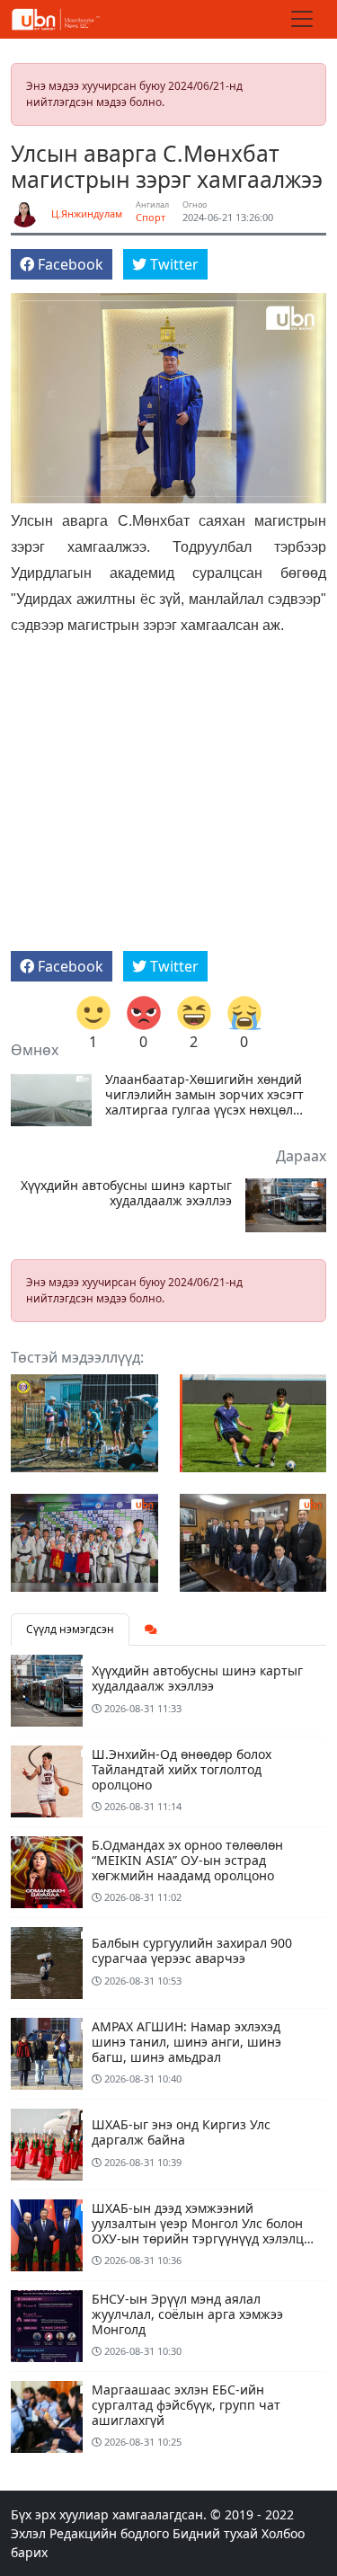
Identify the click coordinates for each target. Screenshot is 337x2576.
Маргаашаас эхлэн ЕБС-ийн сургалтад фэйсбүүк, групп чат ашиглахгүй (186, 2405)
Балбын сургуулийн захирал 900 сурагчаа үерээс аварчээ (192, 1950)
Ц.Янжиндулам (87, 213)
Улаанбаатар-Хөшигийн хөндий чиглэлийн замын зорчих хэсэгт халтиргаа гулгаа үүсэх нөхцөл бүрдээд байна (204, 1095)
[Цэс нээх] (302, 19)
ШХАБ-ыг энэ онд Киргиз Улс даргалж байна (181, 2132)
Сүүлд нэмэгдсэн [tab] (70, 1629)
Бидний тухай (215, 2533)
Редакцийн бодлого (109, 2533)
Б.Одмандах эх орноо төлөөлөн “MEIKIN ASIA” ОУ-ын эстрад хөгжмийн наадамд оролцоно (187, 1860)
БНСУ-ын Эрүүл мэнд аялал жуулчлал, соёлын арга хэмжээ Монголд (187, 2314)
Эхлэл (28, 2533)
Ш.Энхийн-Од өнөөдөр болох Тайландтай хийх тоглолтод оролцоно (182, 1769)
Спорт (151, 217)
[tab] (151, 1630)
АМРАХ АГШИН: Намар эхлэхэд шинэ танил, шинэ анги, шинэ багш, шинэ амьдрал (186, 2042)
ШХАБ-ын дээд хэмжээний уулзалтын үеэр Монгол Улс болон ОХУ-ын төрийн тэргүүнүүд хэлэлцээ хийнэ (204, 2230)
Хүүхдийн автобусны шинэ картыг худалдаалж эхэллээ (126, 1194)
